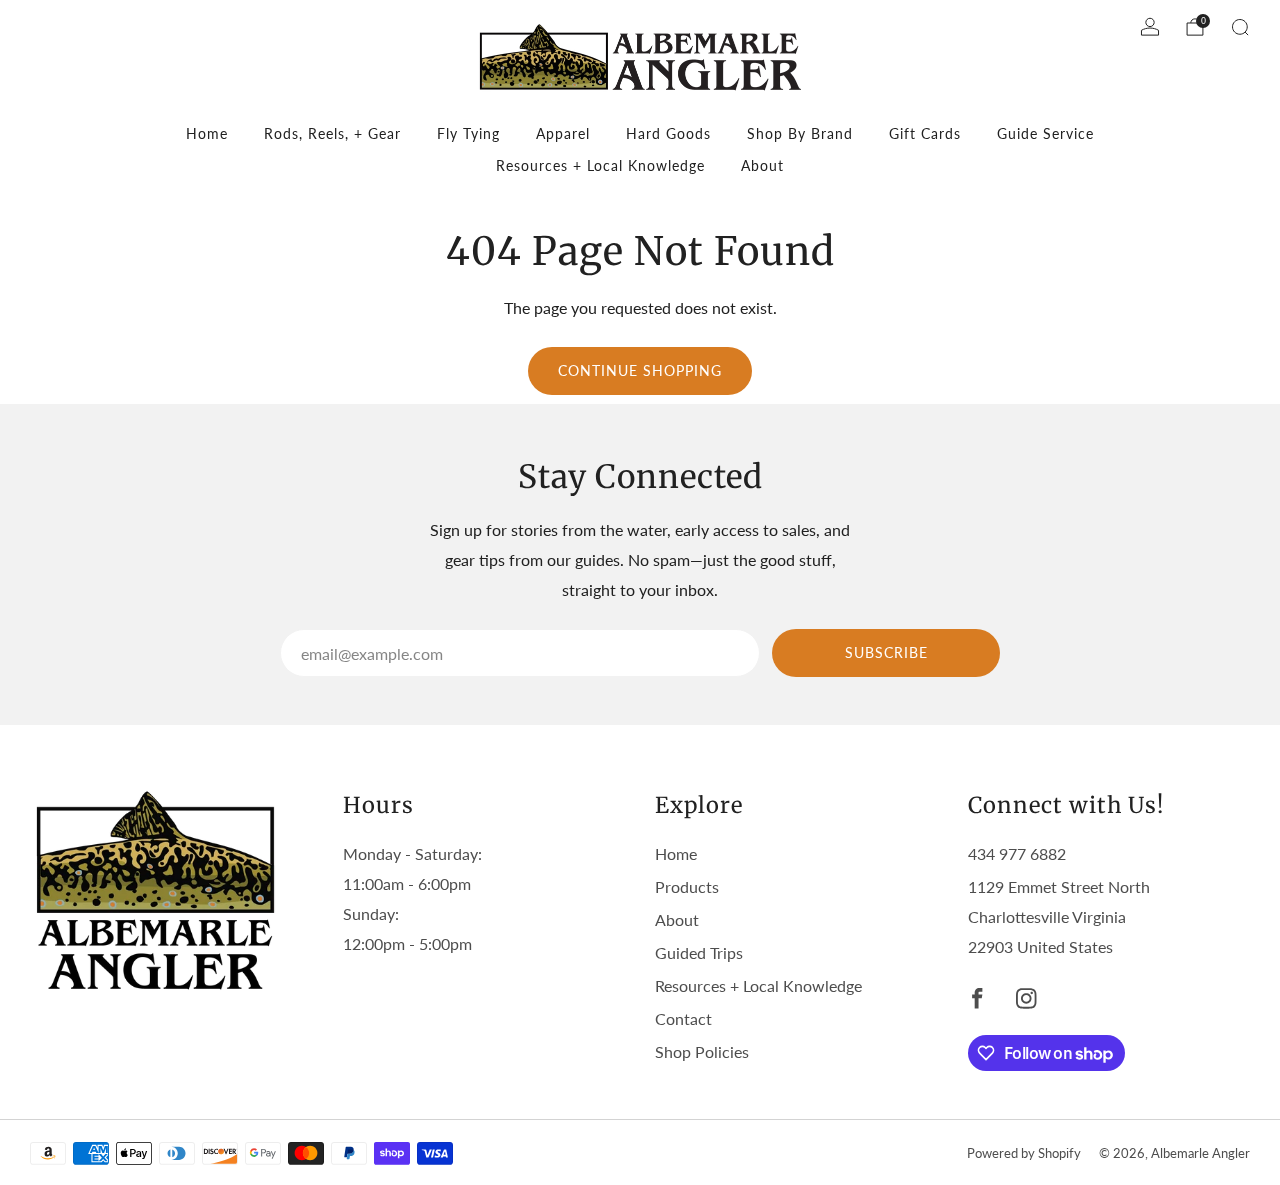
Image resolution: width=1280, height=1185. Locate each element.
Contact (683, 1018)
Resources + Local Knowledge (600, 165)
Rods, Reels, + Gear (332, 133)
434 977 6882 (1017, 853)
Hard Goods (668, 133)
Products (687, 886)
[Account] (1150, 27)
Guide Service (1045, 133)
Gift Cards (925, 133)
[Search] (1240, 27)
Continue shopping (640, 370)
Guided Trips (699, 952)
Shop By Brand (800, 133)
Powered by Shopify (1024, 1153)
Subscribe (886, 652)
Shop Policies (702, 1051)
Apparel (563, 133)
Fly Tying (468, 133)
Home (207, 133)
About (762, 165)
